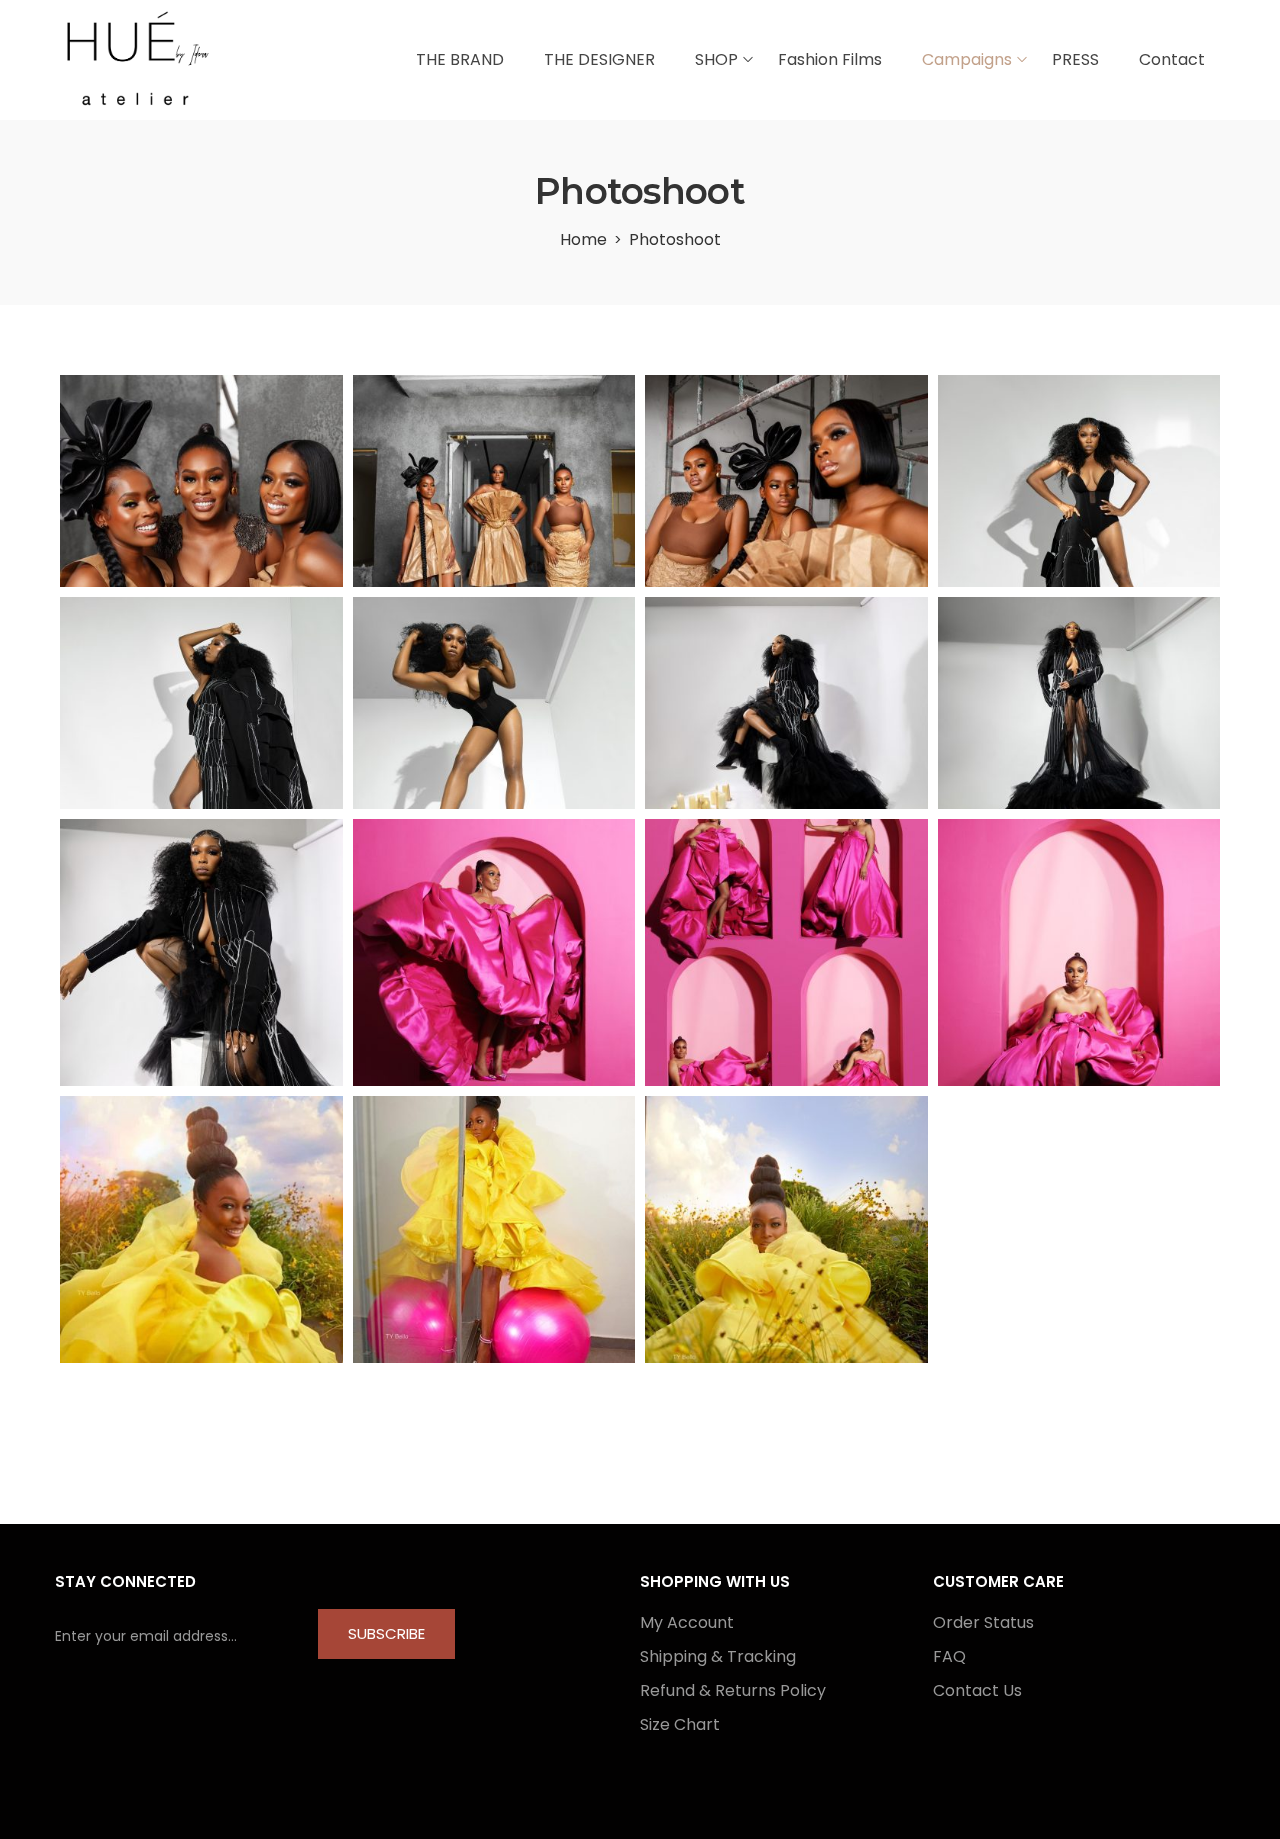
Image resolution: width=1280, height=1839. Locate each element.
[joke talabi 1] (494, 952)
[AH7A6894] (201, 703)
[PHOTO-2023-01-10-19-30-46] (494, 1229)
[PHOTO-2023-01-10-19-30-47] (786, 1229)
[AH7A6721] (786, 703)
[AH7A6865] (1079, 703)
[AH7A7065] (494, 703)
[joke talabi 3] (1079, 952)
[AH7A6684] (201, 952)
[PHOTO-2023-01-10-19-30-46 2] (201, 1229)
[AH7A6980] (1079, 481)
